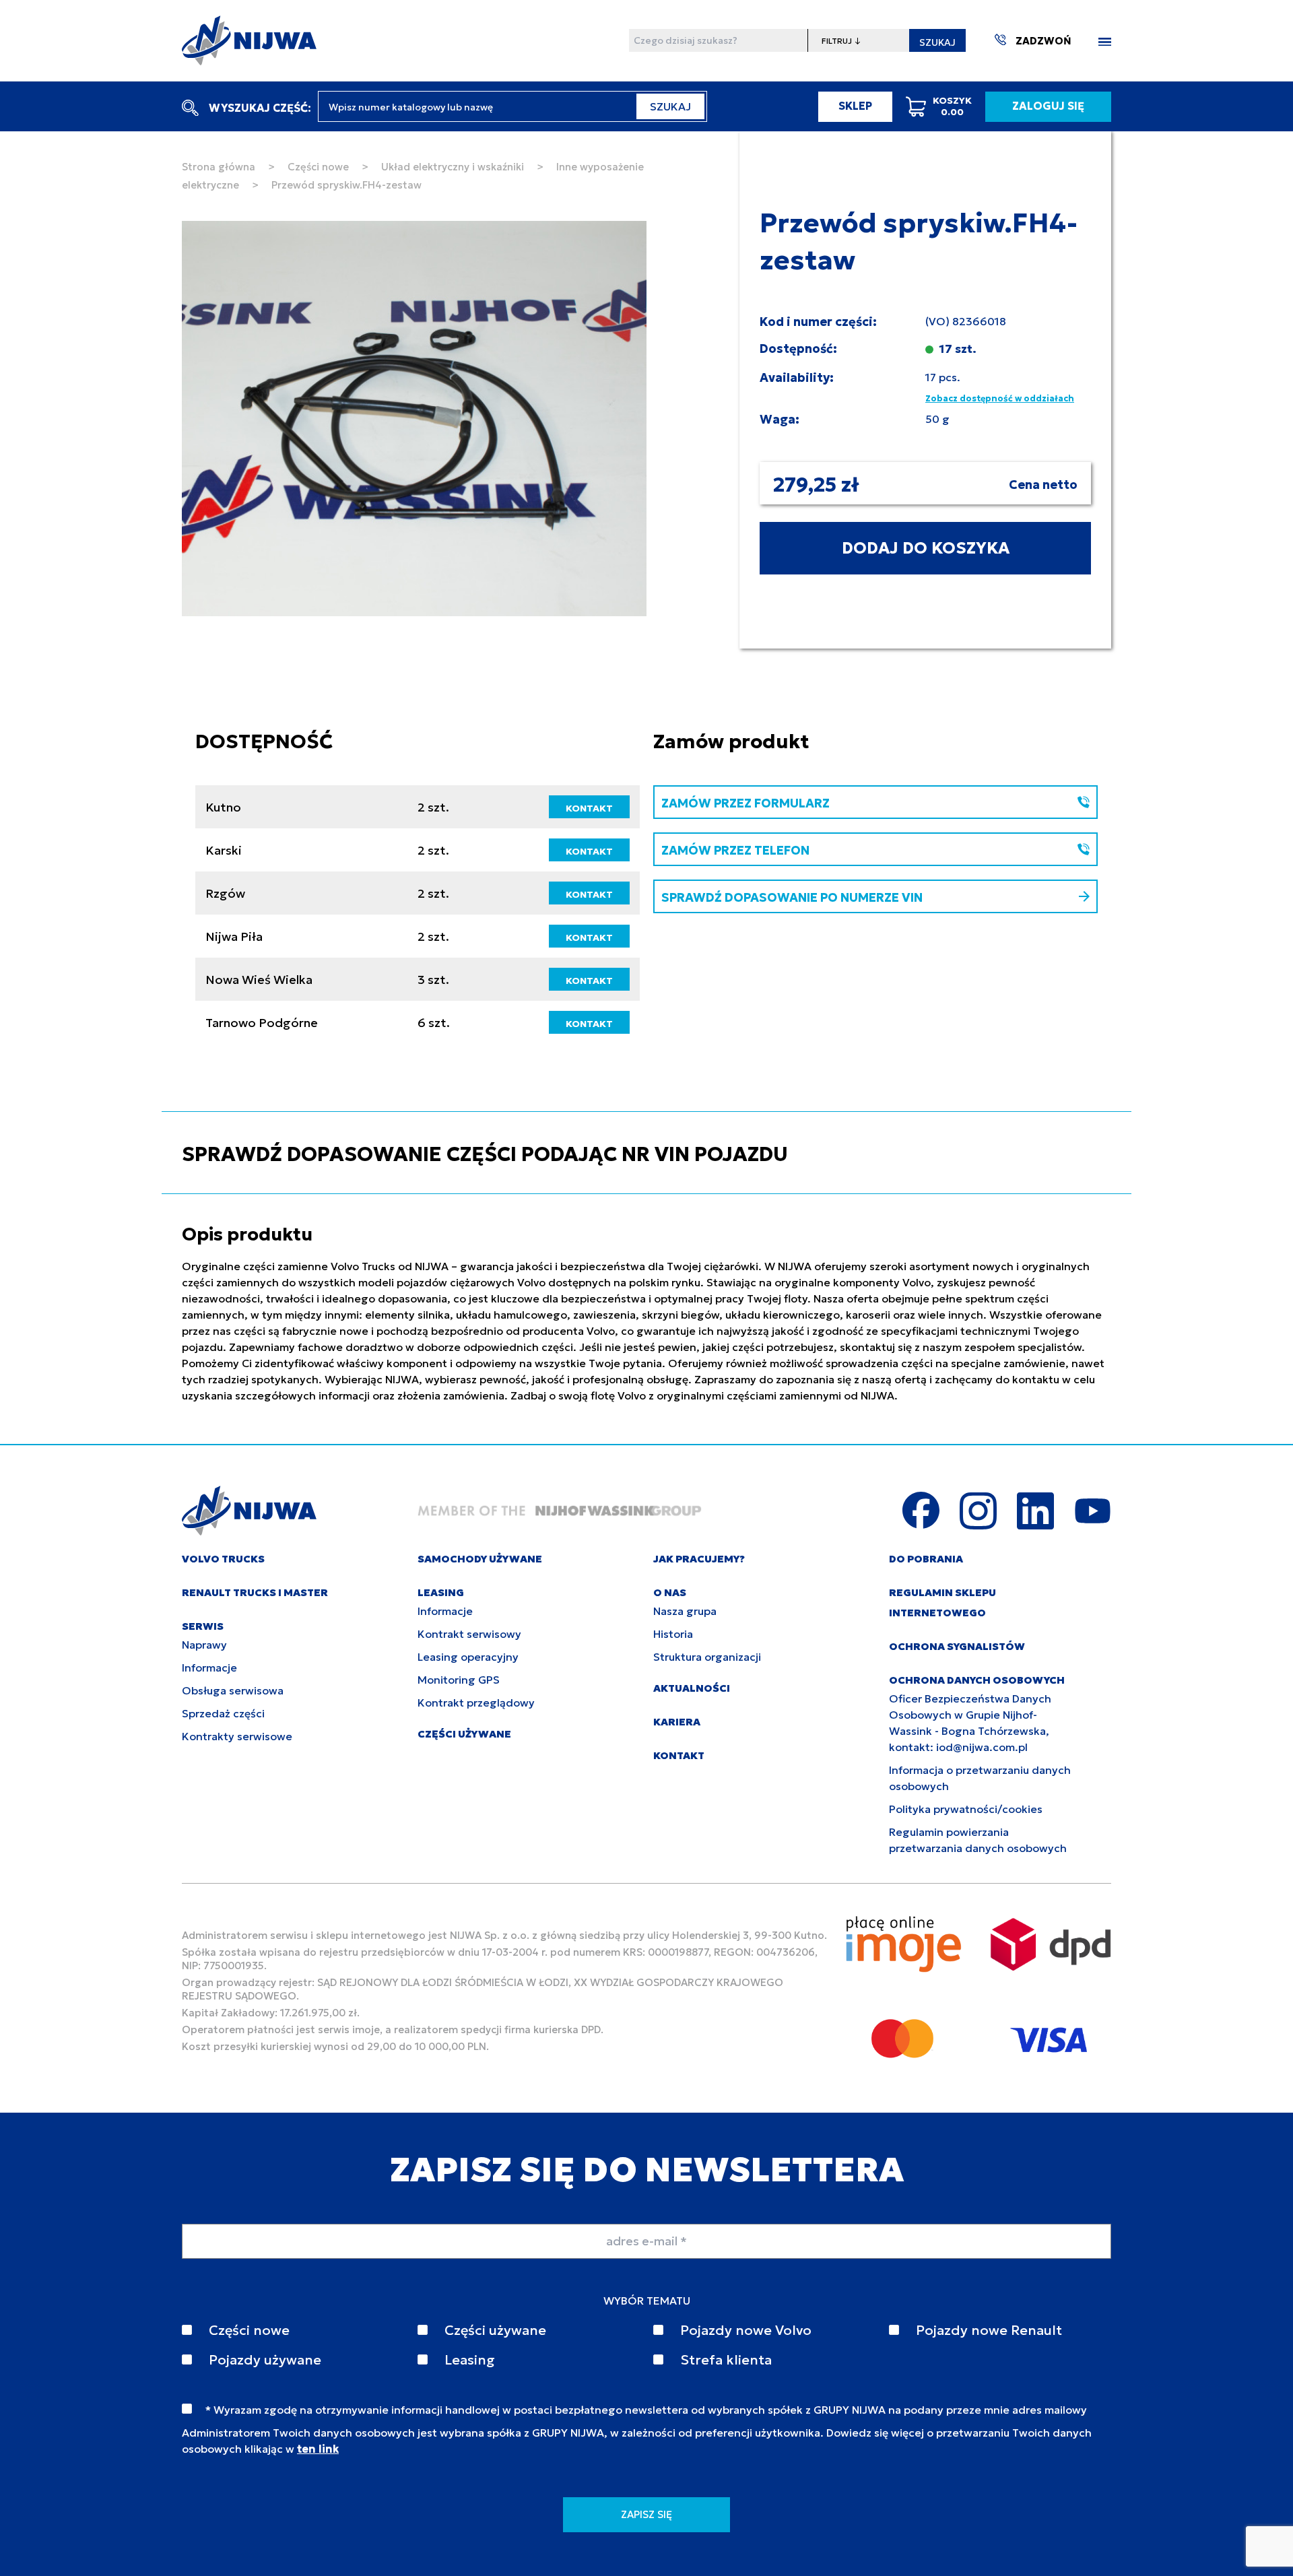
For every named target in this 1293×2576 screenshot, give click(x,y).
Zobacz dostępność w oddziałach (1000, 398)
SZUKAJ (937, 42)
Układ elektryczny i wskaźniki (453, 167)
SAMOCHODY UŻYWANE (480, 1559)
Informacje (209, 1667)
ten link (318, 2449)
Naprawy (204, 1645)
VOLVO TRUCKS (223, 1559)
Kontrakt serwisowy (469, 1634)
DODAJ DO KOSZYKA (926, 548)
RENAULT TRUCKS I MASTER (255, 1592)
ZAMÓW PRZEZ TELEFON (735, 850)
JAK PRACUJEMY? (699, 1559)
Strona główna (219, 167)
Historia (673, 1634)
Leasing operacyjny (468, 1657)
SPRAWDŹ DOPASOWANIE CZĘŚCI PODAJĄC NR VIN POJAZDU (485, 1154)
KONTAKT (589, 808)
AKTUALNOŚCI (692, 1688)
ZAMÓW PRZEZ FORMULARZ (745, 803)
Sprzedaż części (223, 1713)
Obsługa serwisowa (233, 1690)
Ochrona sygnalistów (957, 1646)
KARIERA (677, 1722)
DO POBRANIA (926, 1559)
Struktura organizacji (707, 1657)
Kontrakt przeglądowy (476, 1703)
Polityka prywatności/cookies (966, 1809)
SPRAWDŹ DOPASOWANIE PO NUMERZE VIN (792, 897)
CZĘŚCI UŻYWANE (464, 1734)
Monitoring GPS (459, 1680)
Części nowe (318, 167)
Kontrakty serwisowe (237, 1736)
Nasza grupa (685, 1611)
